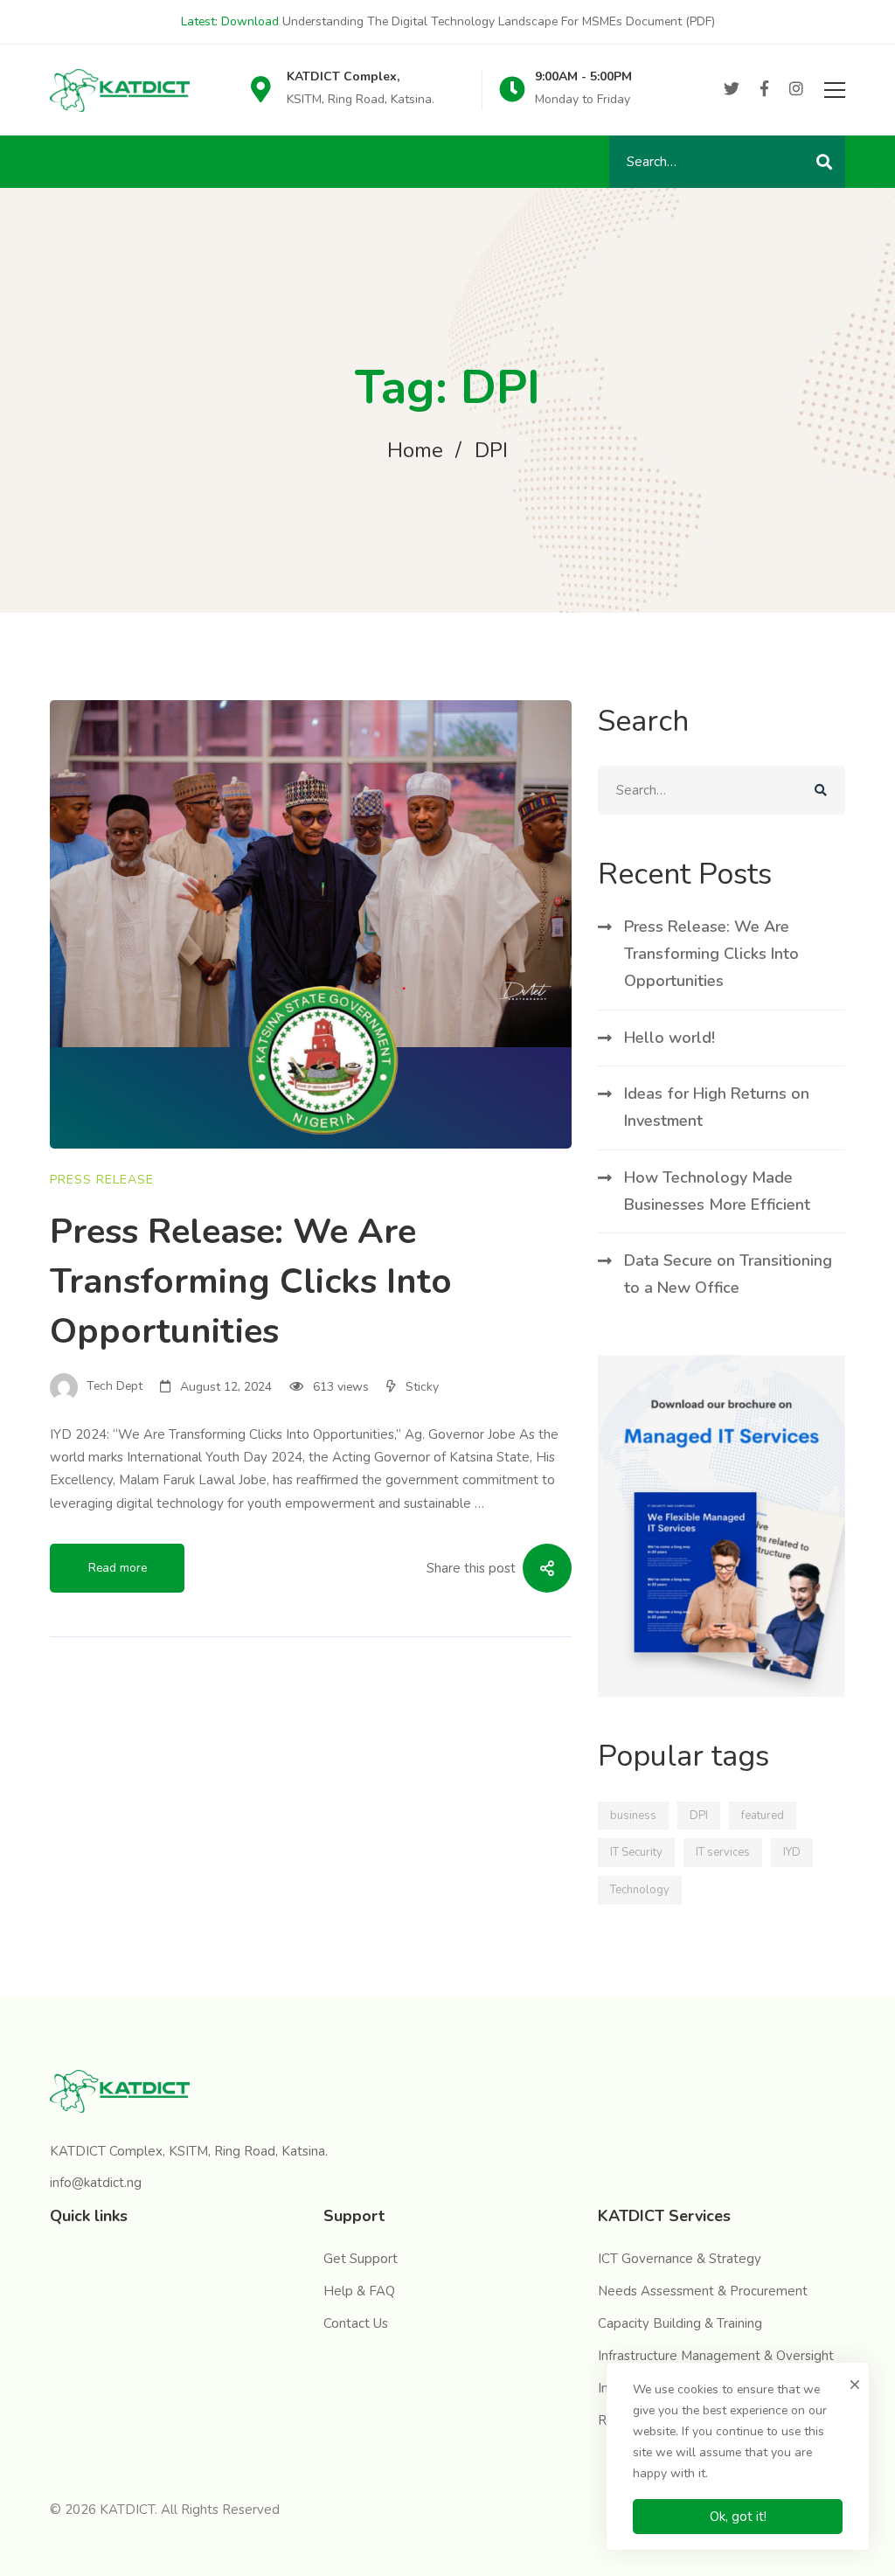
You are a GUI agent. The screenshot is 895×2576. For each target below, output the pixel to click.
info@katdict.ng (96, 2183)
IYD (792, 1852)
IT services (723, 1852)
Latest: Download (230, 21)
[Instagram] (796, 90)
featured (763, 1816)
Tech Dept (113, 1387)
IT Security (636, 1852)
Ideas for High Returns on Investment (717, 1107)
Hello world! (670, 1038)
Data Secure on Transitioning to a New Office (728, 1274)
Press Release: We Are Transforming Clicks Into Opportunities (251, 1281)
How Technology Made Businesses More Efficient (717, 1191)
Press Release (102, 1180)
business (633, 1816)
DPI (699, 1816)
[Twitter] (732, 90)
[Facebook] (764, 90)
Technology (640, 1890)
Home (415, 450)
